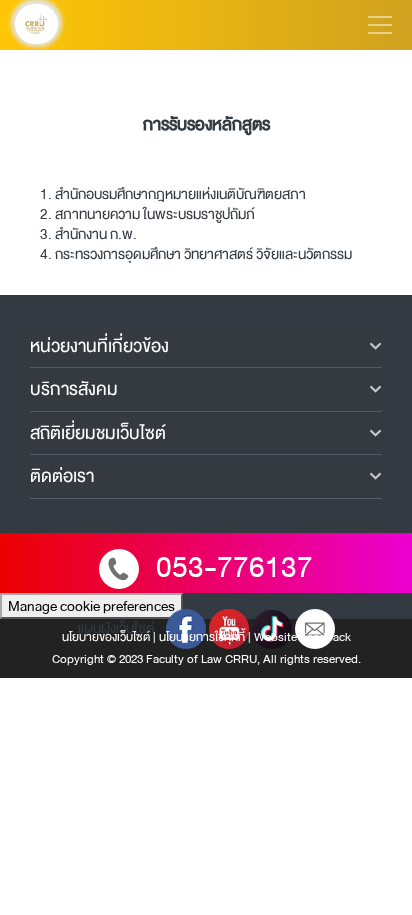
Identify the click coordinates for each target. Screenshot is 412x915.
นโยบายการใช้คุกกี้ (202, 637)
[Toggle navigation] (380, 25)
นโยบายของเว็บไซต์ (106, 637)
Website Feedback (302, 637)
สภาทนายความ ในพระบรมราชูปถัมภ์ (155, 214)
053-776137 (234, 567)
